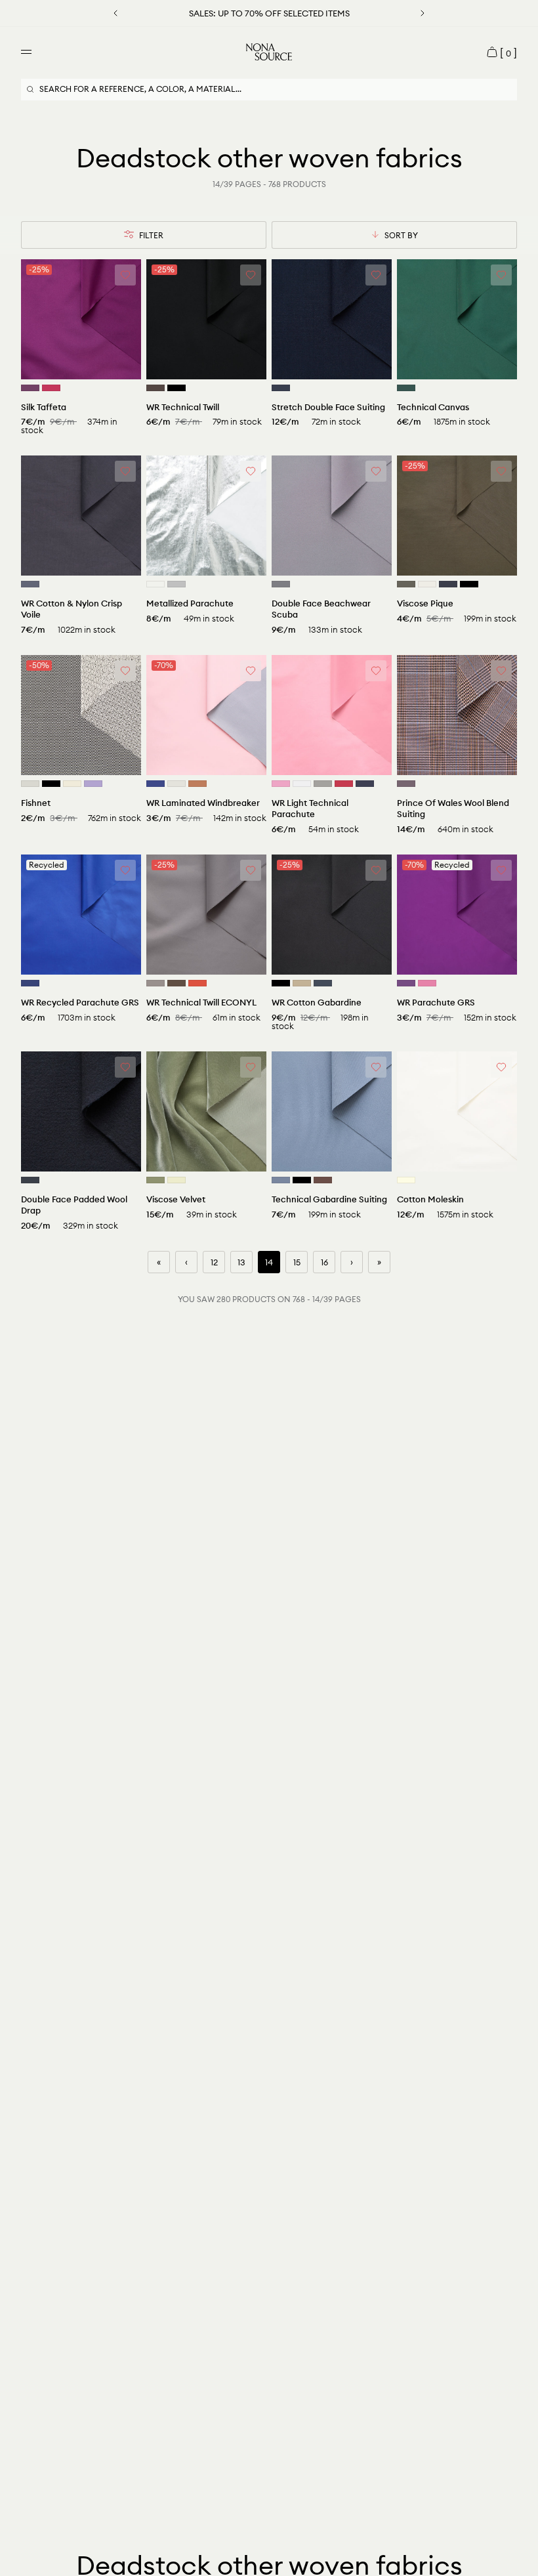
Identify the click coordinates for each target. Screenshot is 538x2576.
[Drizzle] (323, 784)
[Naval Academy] (365, 784)
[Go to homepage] (269, 52)
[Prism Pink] (281, 784)
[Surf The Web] (155, 784)
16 (324, 1262)
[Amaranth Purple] (406, 983)
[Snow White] (427, 584)
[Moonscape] (406, 784)
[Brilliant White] (302, 784)
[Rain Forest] (406, 388)
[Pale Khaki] (302, 983)
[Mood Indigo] (323, 983)
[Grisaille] (30, 584)
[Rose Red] (51, 388)
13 (241, 1262)
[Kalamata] (406, 584)
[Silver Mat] (155, 584)
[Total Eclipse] (30, 1180)
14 (269, 1262)
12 (214, 1262)
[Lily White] (176, 784)
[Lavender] (93, 784)
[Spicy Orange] (197, 983)
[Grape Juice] (30, 388)
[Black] (176, 388)
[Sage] (155, 1180)
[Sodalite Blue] (30, 983)
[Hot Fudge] (155, 388)
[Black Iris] (281, 388)
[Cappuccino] (323, 1180)
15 (297, 1262)
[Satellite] (155, 983)
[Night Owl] (281, 584)
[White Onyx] (30, 784)
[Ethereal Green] (176, 1180)
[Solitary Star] (72, 784)
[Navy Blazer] (448, 584)
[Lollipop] (344, 784)
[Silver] (176, 584)
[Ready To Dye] (406, 1180)
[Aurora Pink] (427, 983)
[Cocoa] (176, 983)
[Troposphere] (281, 1180)
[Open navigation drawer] (26, 52)
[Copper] (197, 784)
